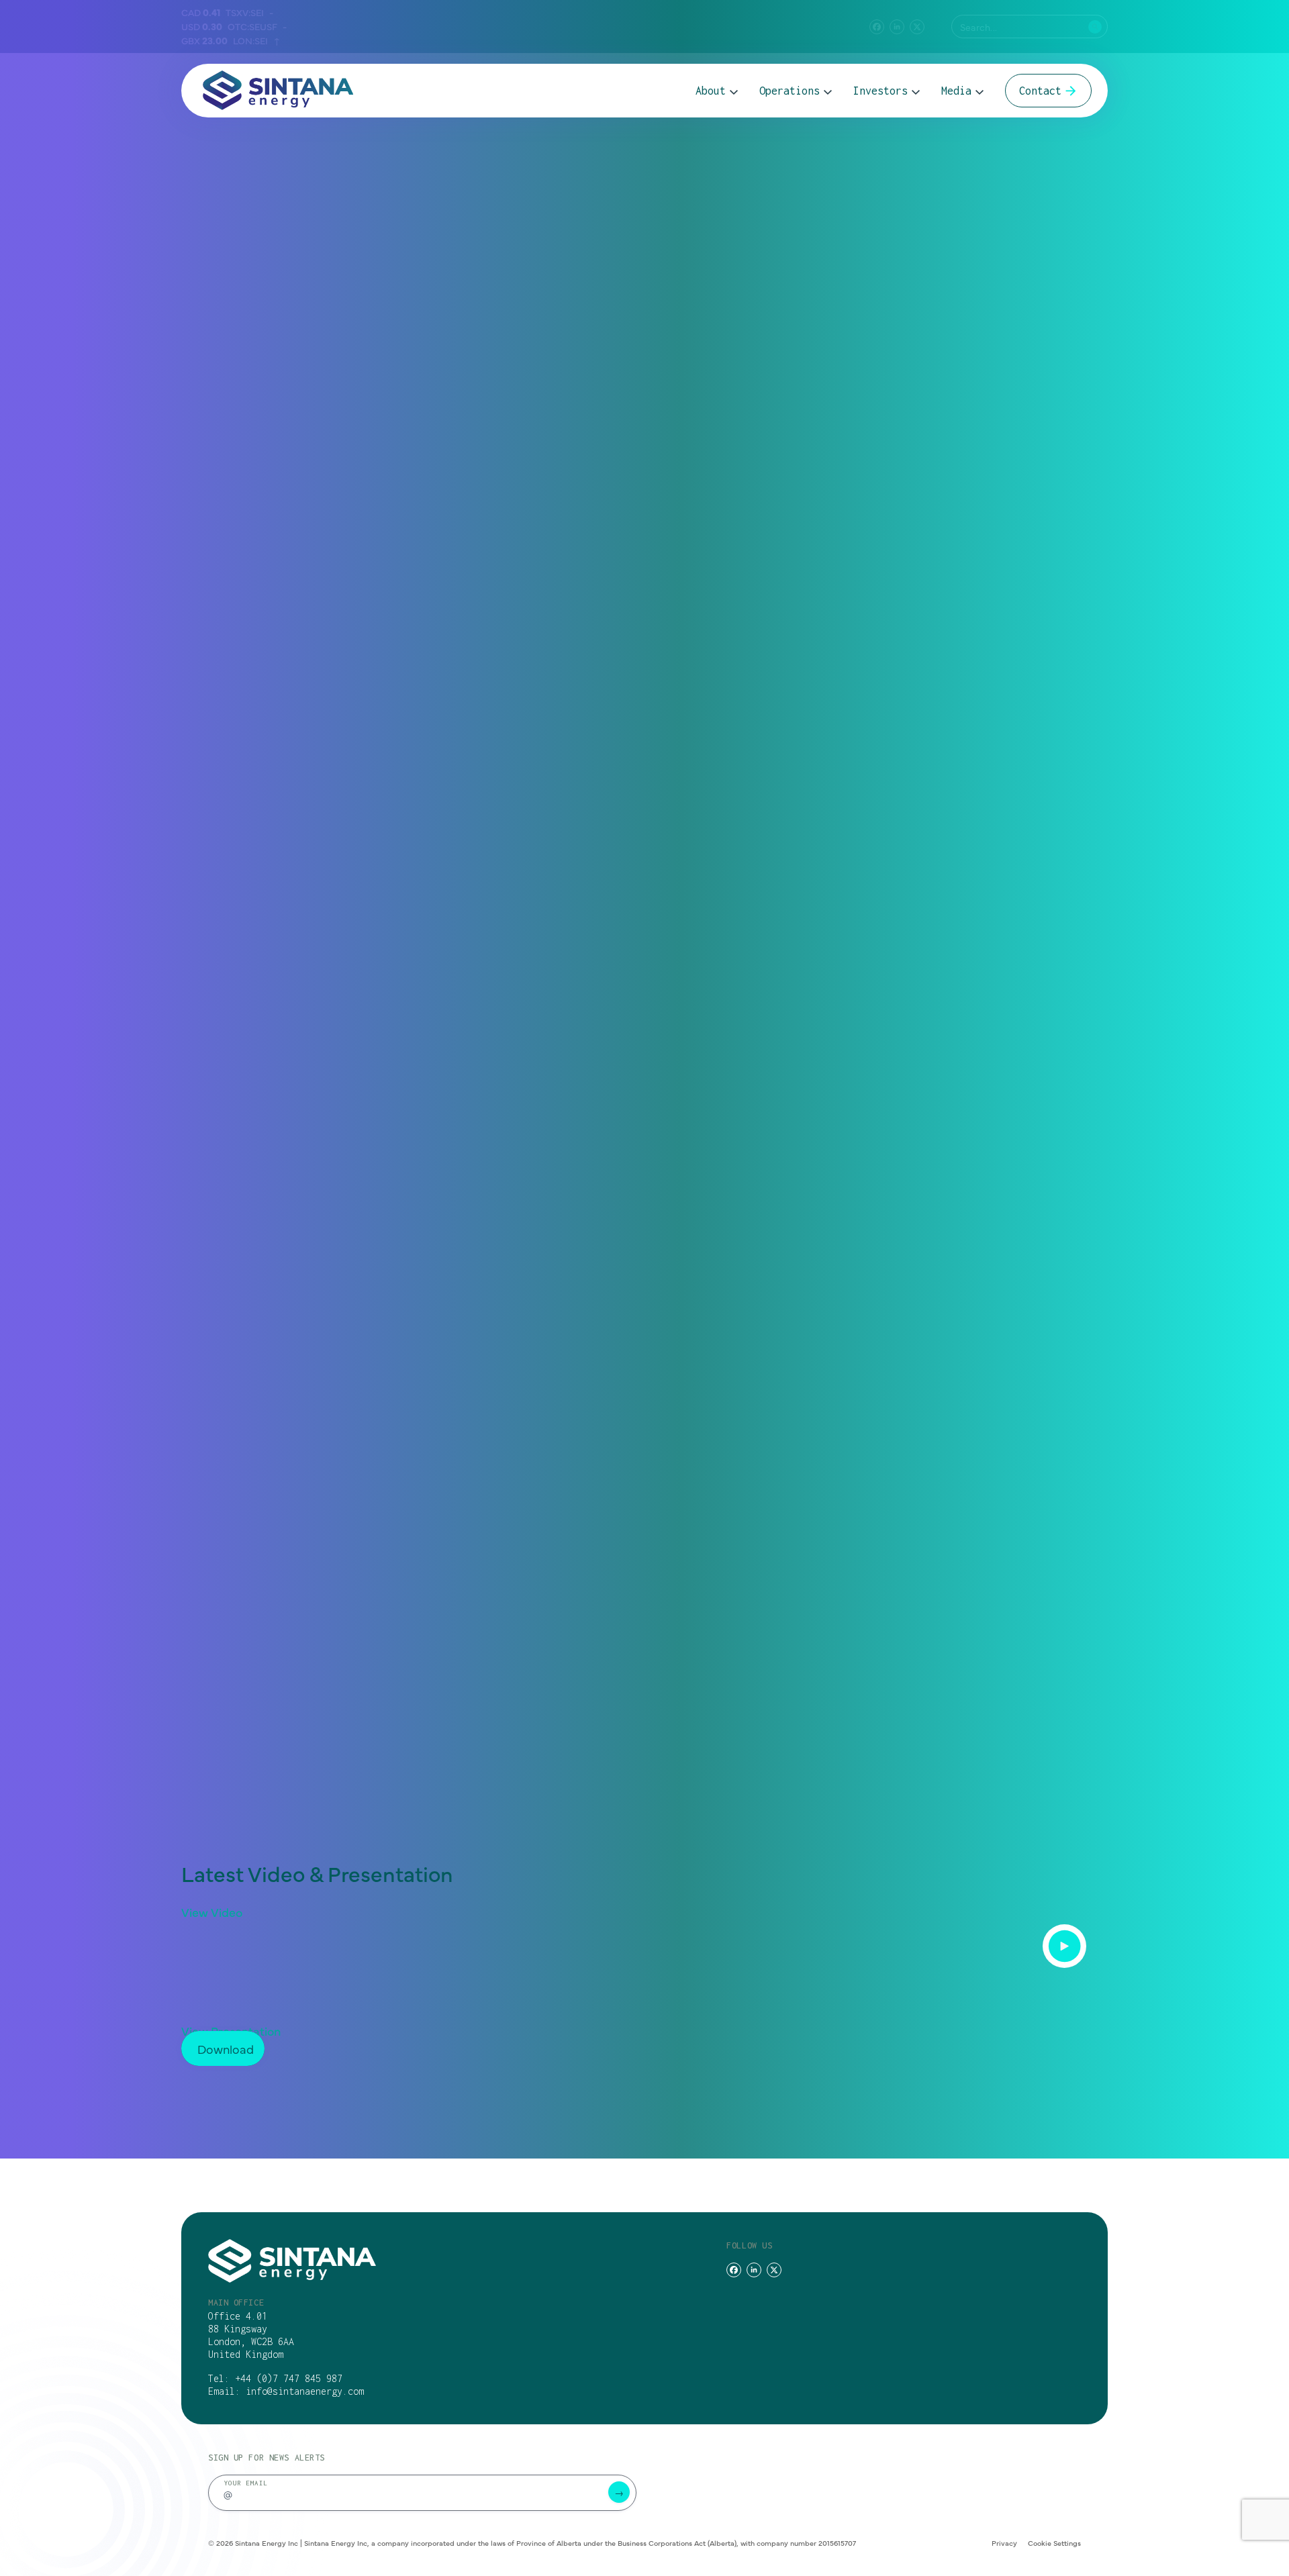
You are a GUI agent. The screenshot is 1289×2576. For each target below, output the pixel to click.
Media (956, 91)
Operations (790, 91)
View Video (212, 1912)
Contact (1040, 91)
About (711, 91)
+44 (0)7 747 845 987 (289, 2378)
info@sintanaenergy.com (305, 2391)
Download (226, 2049)
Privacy (1004, 2543)
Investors (880, 91)
